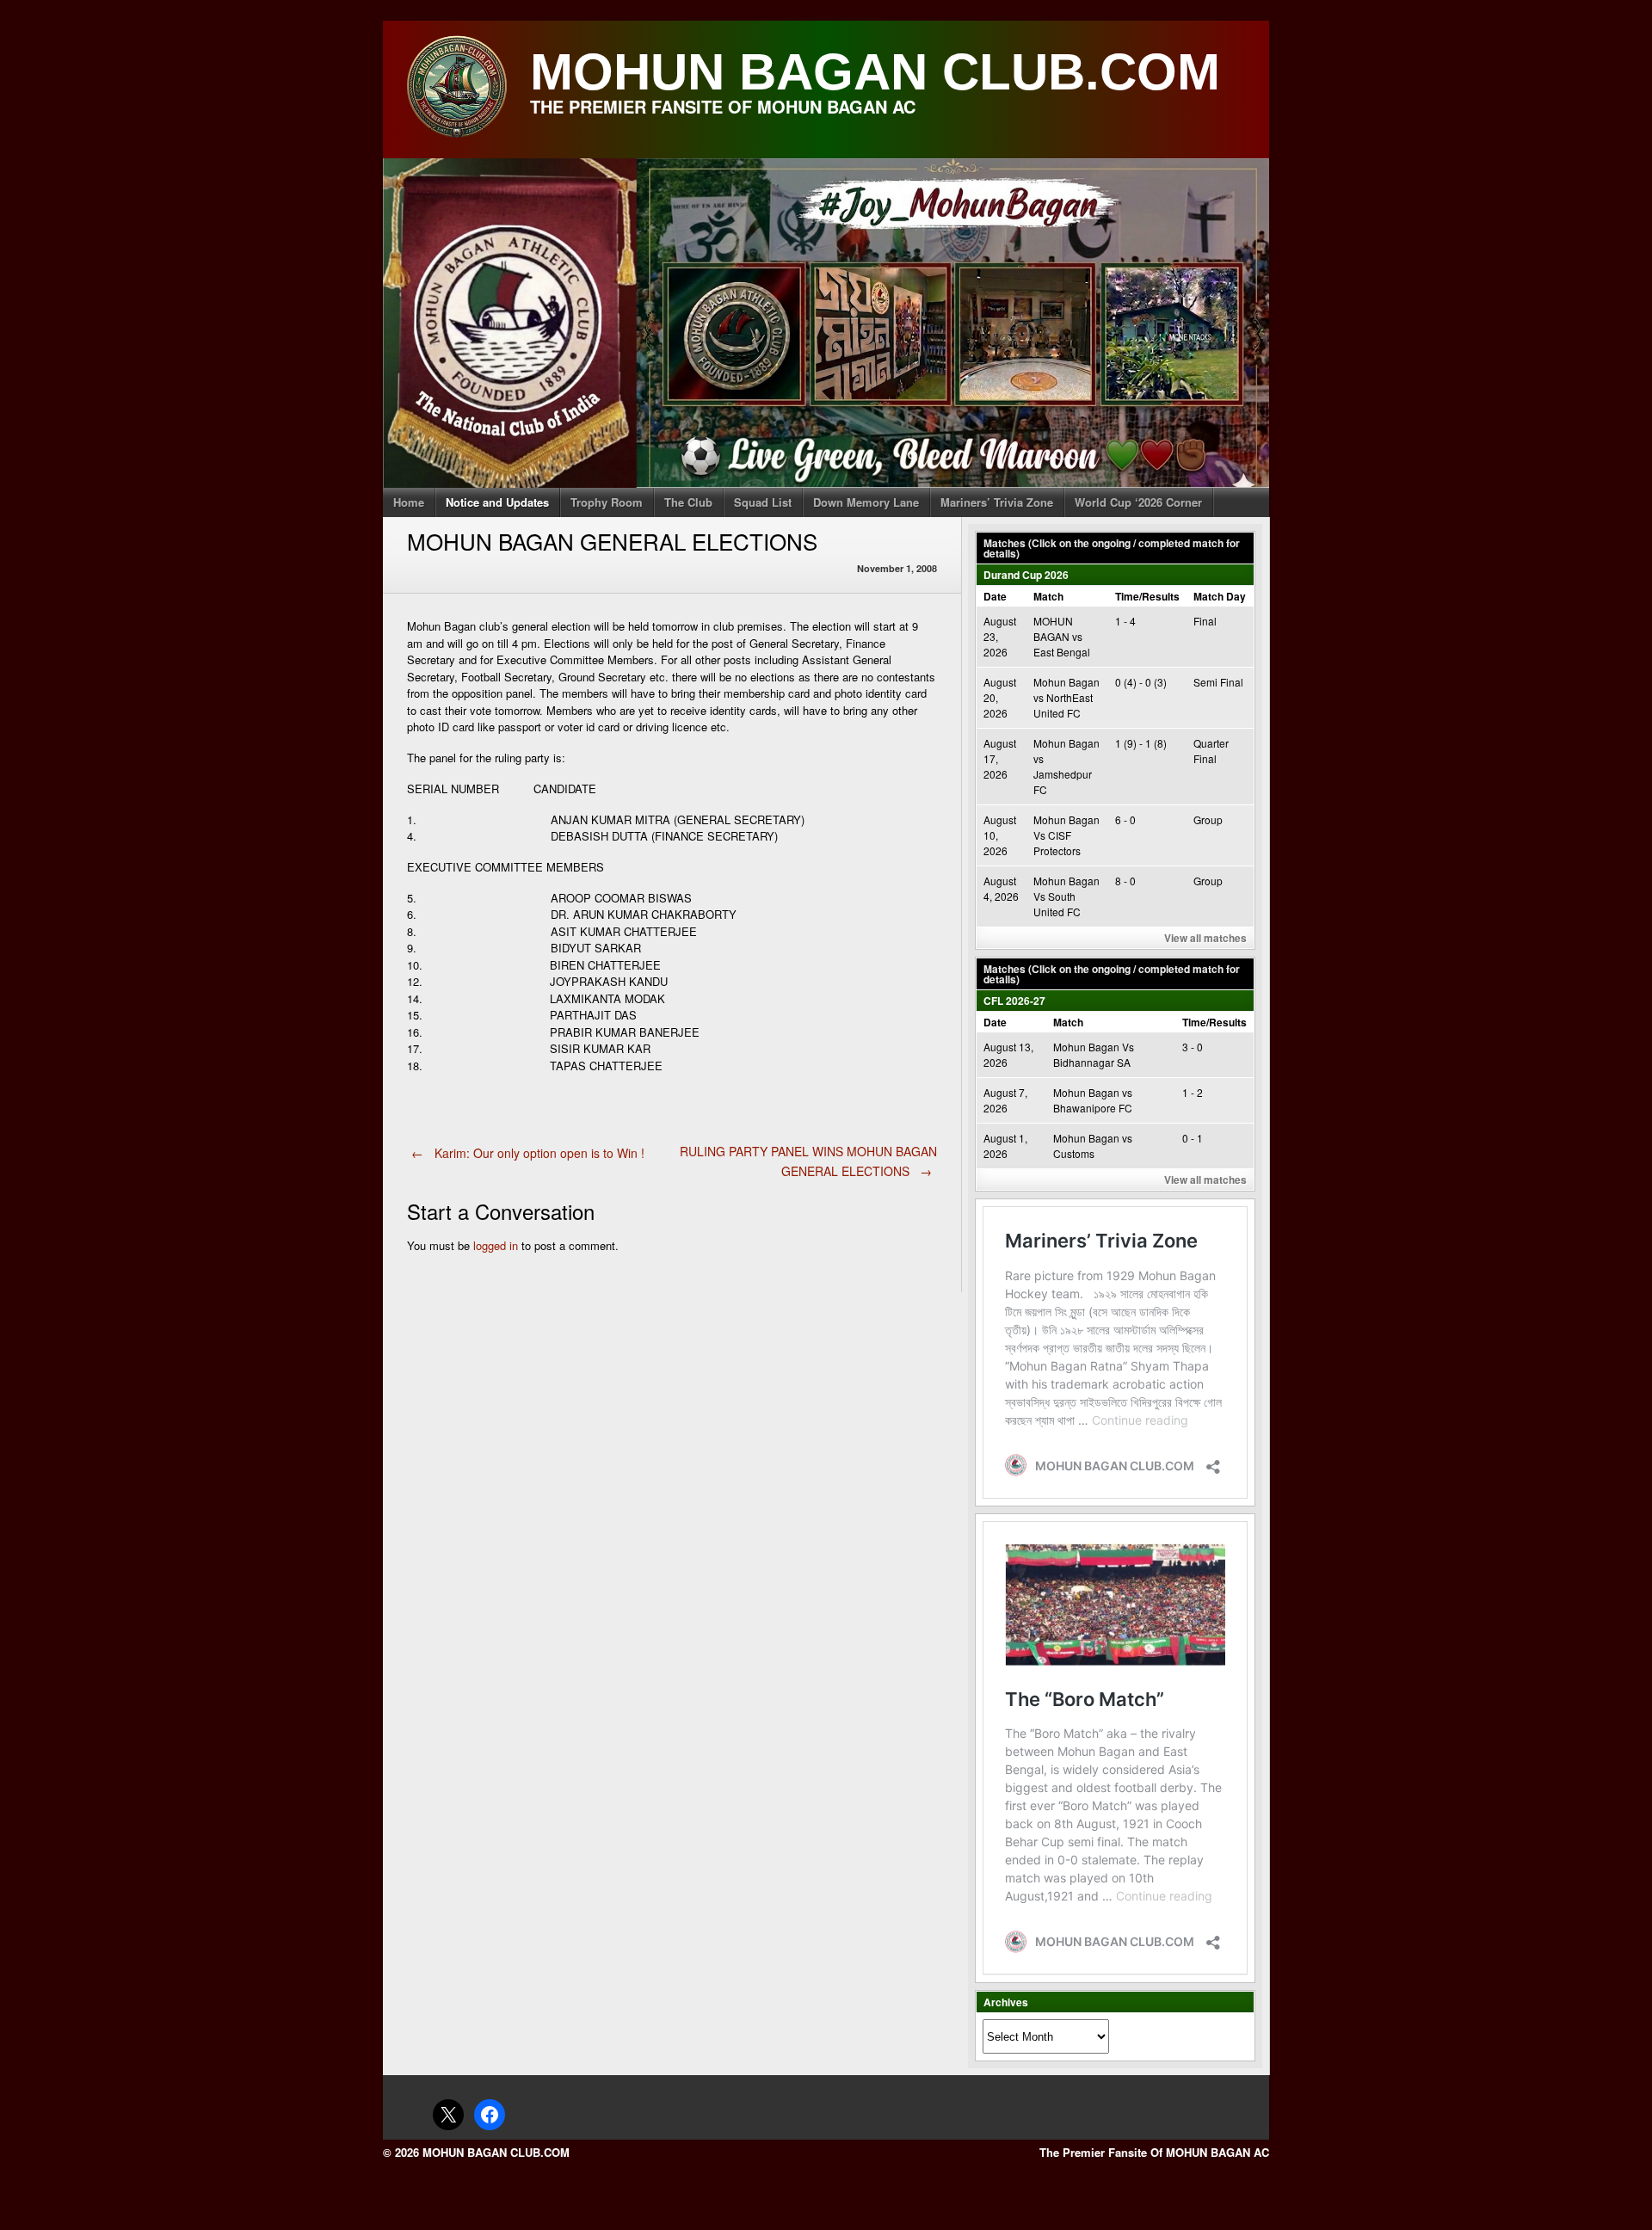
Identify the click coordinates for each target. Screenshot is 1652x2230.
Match (1048, 596)
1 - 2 (1193, 1092)
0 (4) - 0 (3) (1141, 682)
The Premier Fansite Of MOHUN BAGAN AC (1154, 2152)
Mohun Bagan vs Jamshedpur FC (1066, 766)
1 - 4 (1125, 621)
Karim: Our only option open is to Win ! (528, 1153)
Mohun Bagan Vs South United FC (1066, 896)
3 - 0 (1193, 1047)
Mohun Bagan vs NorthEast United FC (1066, 697)
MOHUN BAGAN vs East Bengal (1062, 636)
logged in (496, 1245)
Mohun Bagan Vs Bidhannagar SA (1094, 1054)
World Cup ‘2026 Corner (1138, 502)
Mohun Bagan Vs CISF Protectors (1066, 835)
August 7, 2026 (1005, 1100)
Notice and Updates (497, 502)
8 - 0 (1125, 881)
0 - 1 (1193, 1138)
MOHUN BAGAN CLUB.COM (875, 72)
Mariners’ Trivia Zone (997, 502)
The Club (688, 502)
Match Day (1220, 596)
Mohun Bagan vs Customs (1093, 1146)
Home (409, 502)
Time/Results (1147, 596)
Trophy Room (607, 502)
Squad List (763, 502)
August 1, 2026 (1005, 1146)
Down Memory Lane (866, 502)
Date (995, 596)
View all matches (1205, 938)
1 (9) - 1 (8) (1141, 743)
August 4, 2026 (1001, 888)
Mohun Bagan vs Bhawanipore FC (1093, 1100)
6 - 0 (1125, 819)
